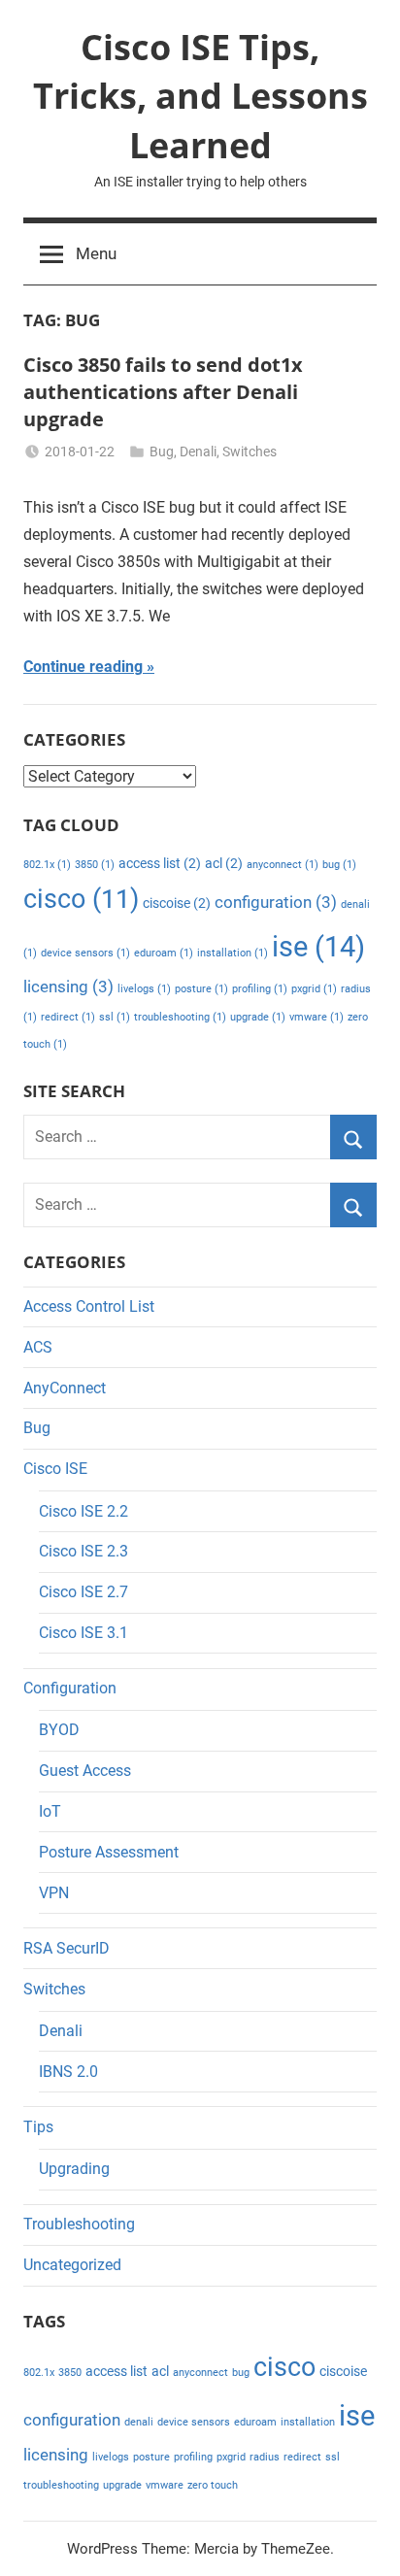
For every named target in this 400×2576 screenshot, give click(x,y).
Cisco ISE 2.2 (83, 1511)
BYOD (59, 1730)
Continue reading (83, 667)
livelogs (144, 989)
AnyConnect (65, 1388)
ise (318, 947)
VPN (54, 1893)
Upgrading (74, 2169)
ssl (115, 1017)
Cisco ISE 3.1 (83, 1633)
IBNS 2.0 (68, 2072)
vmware (317, 1017)
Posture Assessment (109, 1852)
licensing (68, 987)
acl (224, 864)
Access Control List (89, 1306)
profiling (260, 989)
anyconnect (283, 865)
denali (139, 2422)
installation (233, 953)
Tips (38, 2127)
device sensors (85, 953)
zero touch (213, 2485)
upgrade (258, 1017)
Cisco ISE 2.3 (83, 1551)
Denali (198, 452)
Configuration (70, 1688)
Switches (250, 452)
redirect (68, 1017)
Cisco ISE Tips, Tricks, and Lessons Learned (200, 96)
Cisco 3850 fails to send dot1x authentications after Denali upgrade (163, 392)
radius (265, 2457)
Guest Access (85, 1771)
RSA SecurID (67, 1948)
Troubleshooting (79, 2224)
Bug (162, 452)
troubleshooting (180, 1017)
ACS (38, 1347)
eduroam (164, 953)
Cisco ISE (55, 1469)
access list (160, 864)
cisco (81, 899)
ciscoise (177, 903)
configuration (276, 902)
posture (201, 989)
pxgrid (314, 989)
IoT (50, 1811)
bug (339, 865)
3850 (95, 865)
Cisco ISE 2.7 (83, 1592)
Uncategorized (72, 2265)
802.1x (47, 865)
